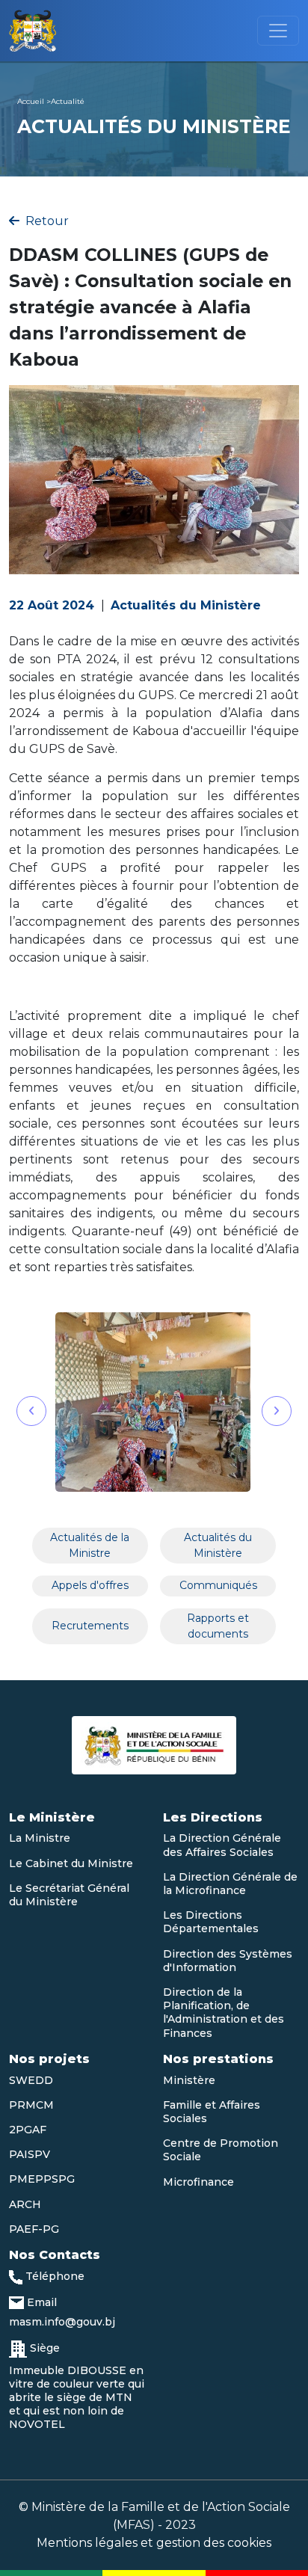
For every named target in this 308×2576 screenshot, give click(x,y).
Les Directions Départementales (211, 1922)
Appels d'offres (90, 1585)
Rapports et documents (218, 1626)
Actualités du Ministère (218, 1545)
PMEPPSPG (42, 2179)
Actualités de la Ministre (90, 1545)
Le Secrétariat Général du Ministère (69, 1895)
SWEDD (31, 2080)
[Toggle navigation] (278, 31)
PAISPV (30, 2154)
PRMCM (31, 2105)
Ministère (189, 2080)
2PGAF (28, 2130)
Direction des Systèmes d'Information (228, 1961)
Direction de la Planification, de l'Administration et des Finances (224, 2013)
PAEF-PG (34, 2229)
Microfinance (198, 2182)
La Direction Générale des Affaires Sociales (222, 1845)
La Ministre (40, 1838)
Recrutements (90, 1626)
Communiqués (218, 1585)
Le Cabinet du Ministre (71, 1863)
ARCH (25, 2204)
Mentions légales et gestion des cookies (154, 2543)
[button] (31, 1411)
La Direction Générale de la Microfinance (230, 1884)
